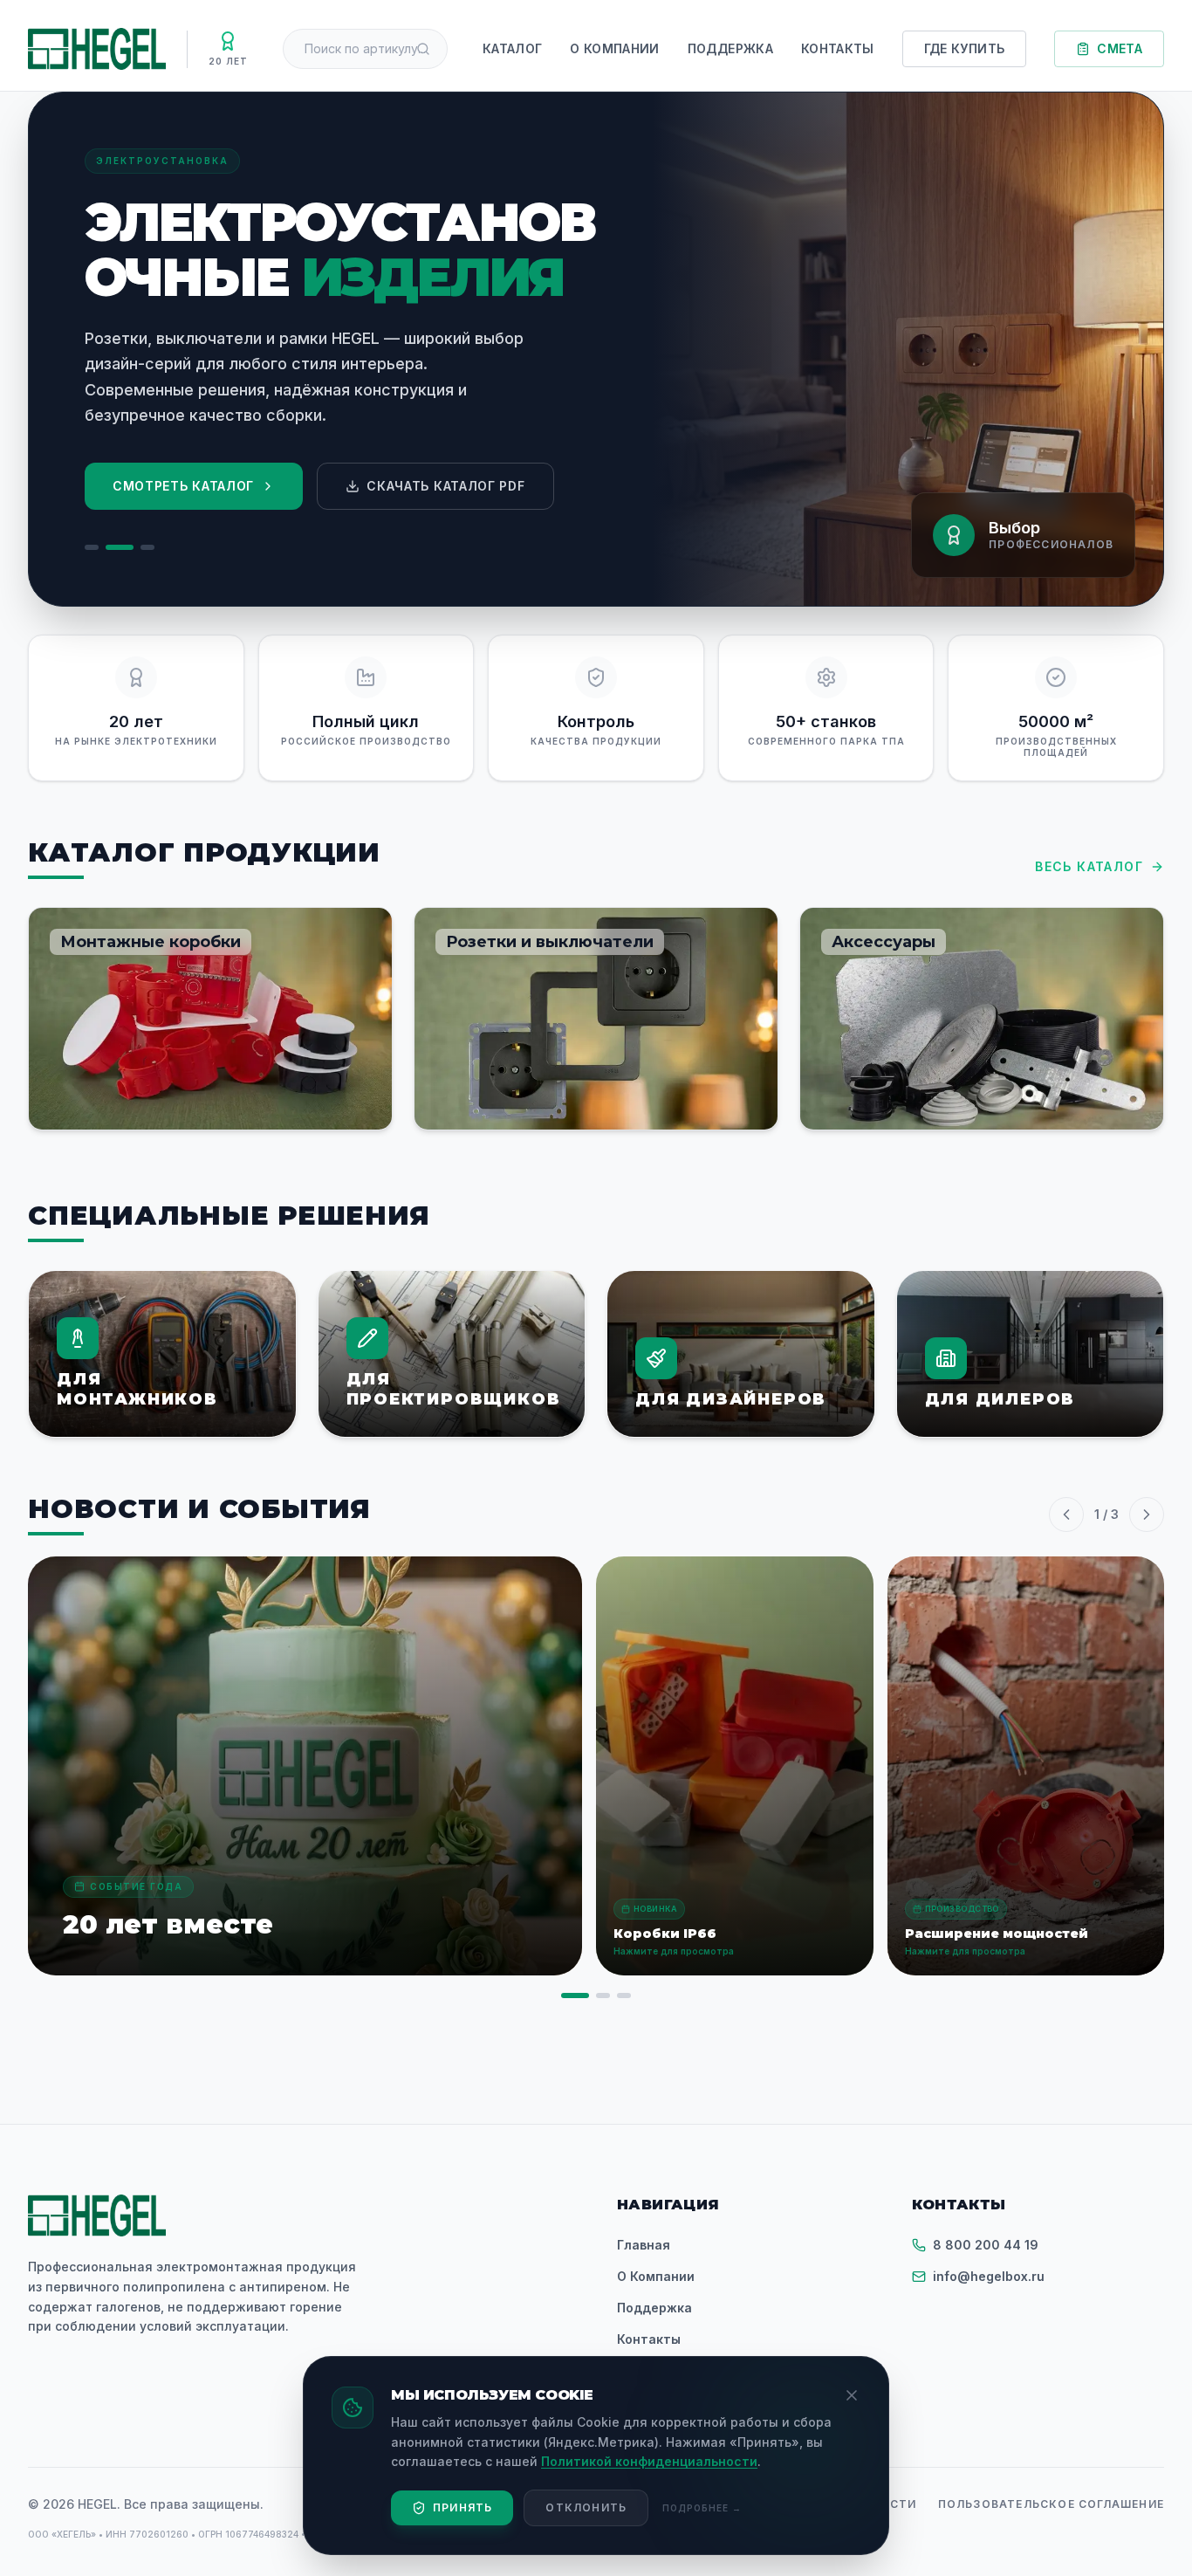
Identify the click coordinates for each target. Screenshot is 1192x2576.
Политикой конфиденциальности (649, 2461)
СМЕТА (1120, 48)
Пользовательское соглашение (1051, 2504)
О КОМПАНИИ (615, 48)
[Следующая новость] (1147, 1515)
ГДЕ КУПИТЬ (965, 48)
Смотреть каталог (183, 486)
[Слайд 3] (147, 547)
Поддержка (654, 2308)
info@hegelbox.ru (989, 2276)
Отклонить (586, 2507)
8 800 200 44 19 (986, 2245)
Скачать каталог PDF (445, 486)
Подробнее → (702, 2508)
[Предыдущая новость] (1066, 1515)
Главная (644, 2245)
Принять (462, 2507)
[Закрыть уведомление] (852, 2395)
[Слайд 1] (92, 547)
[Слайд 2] (120, 547)
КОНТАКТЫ (838, 48)
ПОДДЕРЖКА (730, 48)
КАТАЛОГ (512, 48)
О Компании (656, 2276)
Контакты (649, 2339)
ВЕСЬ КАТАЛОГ (1089, 866)
